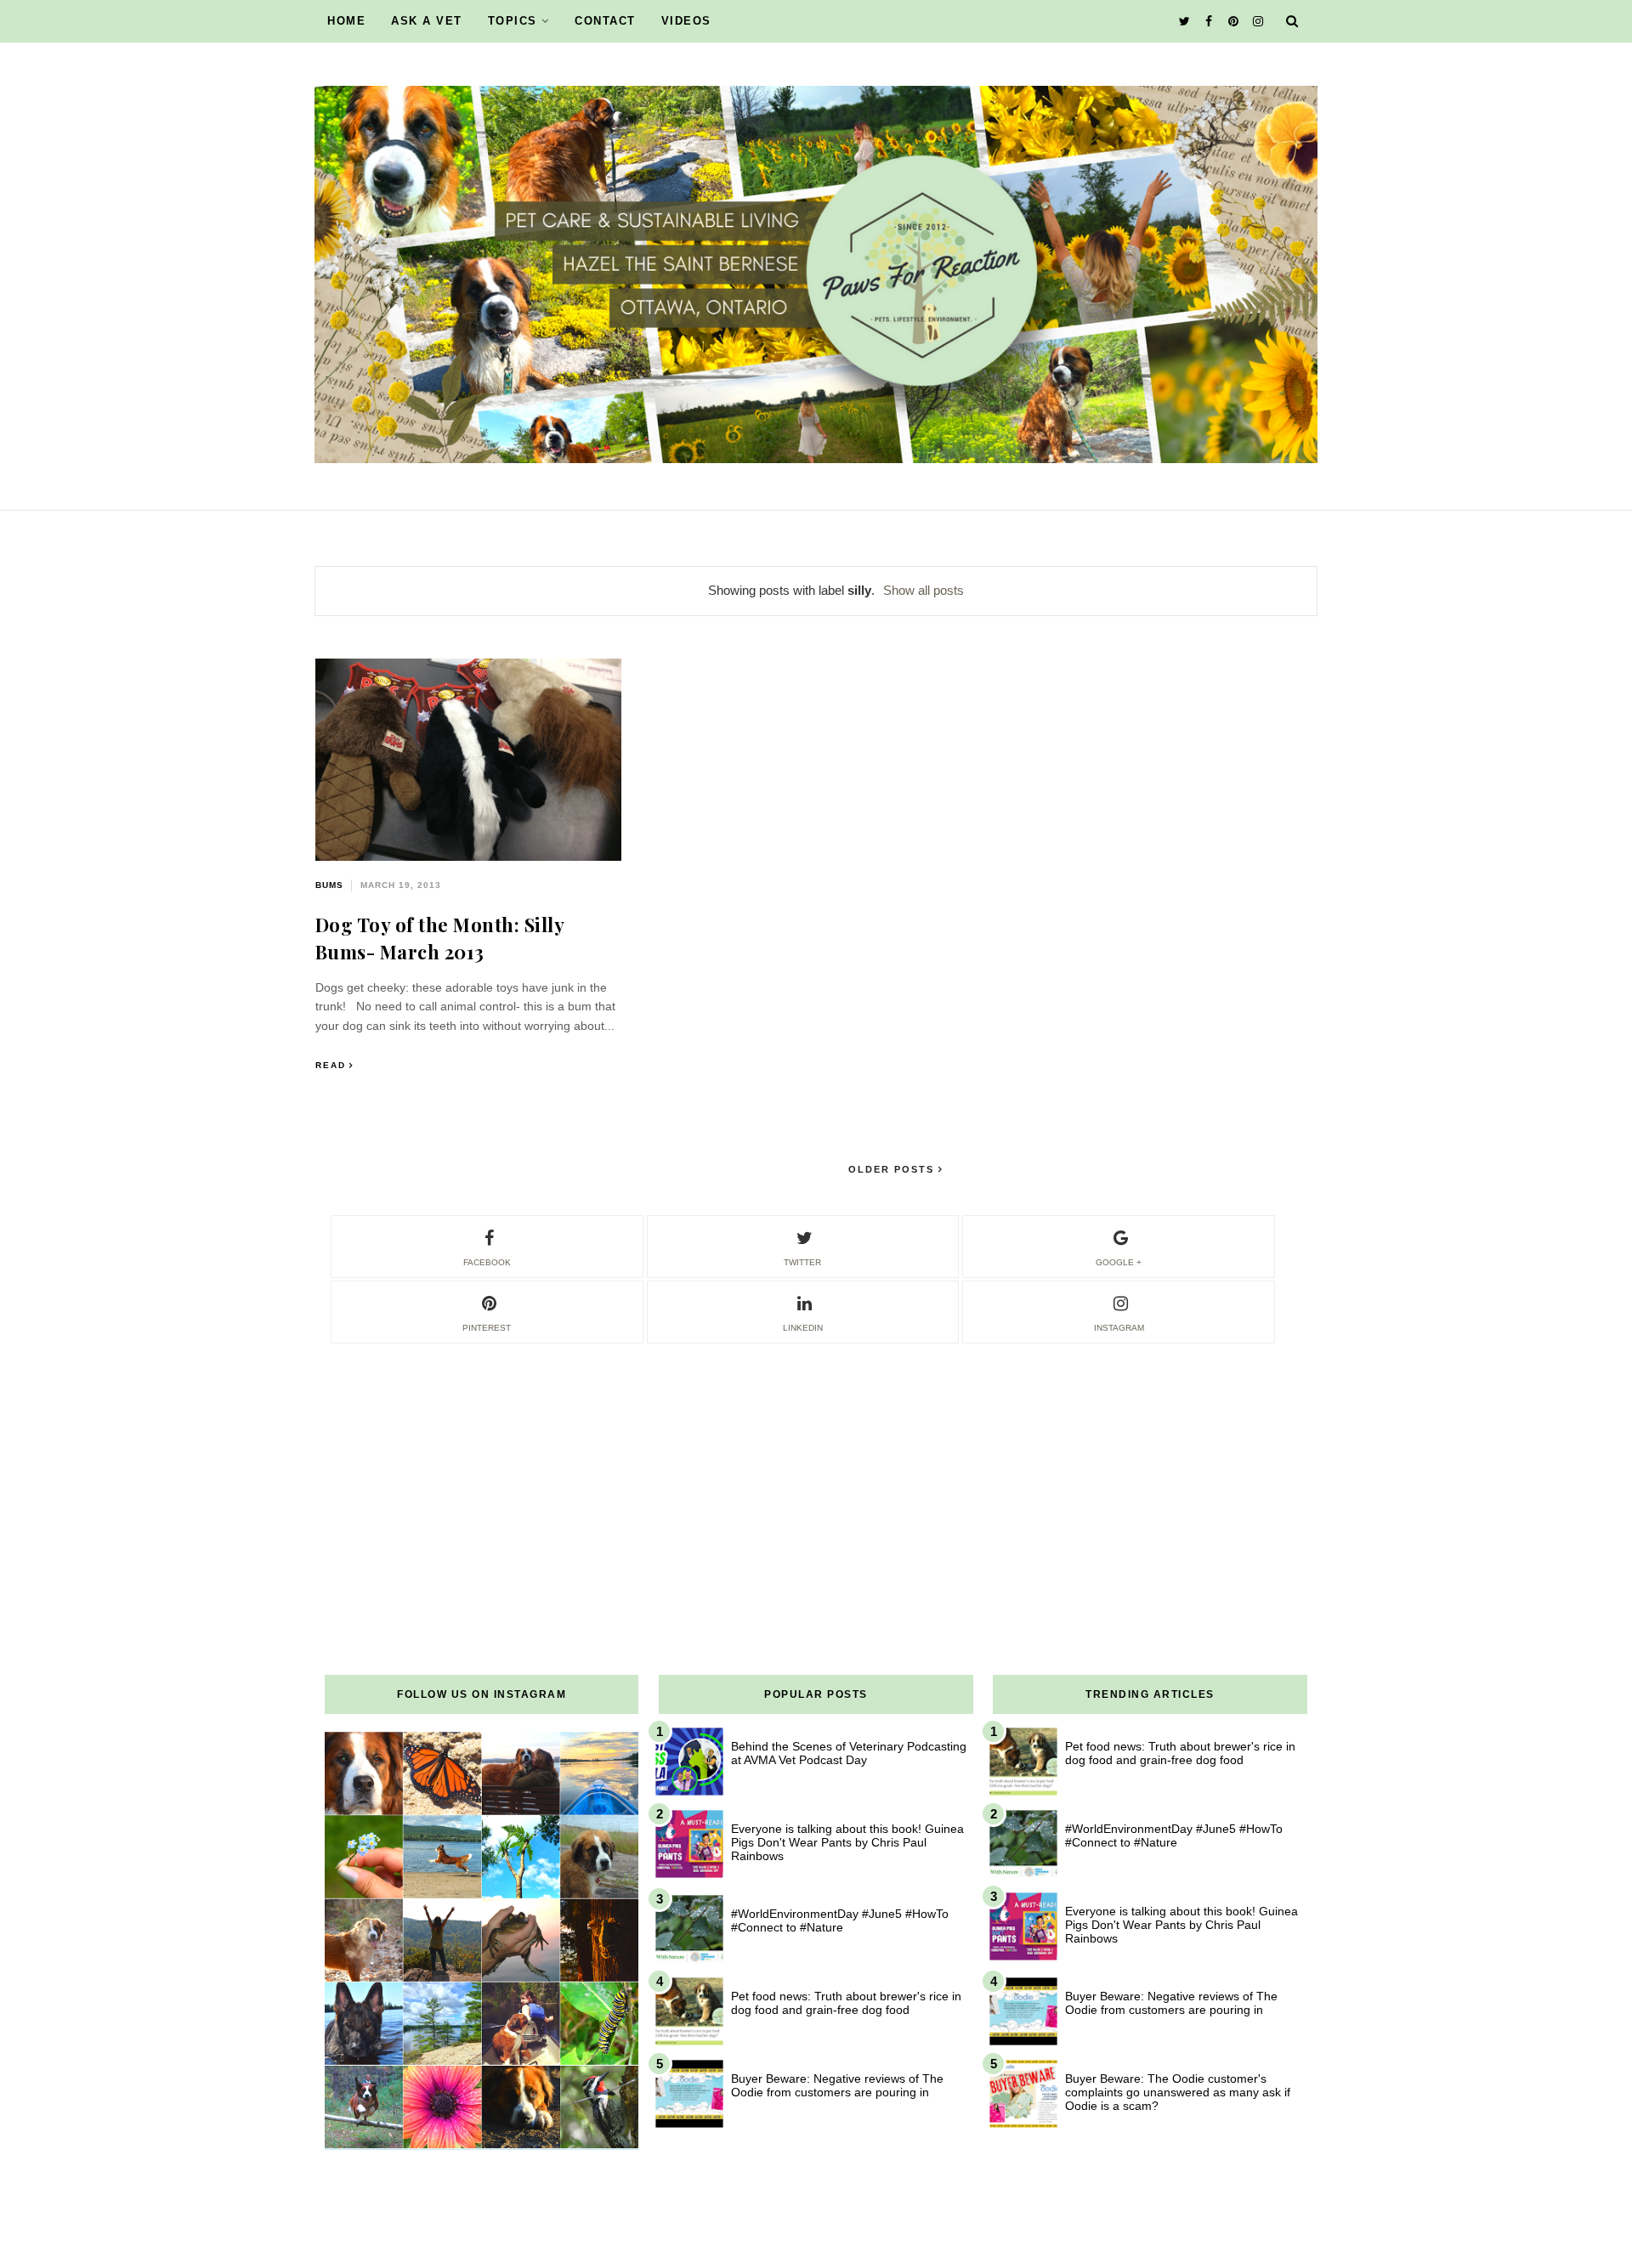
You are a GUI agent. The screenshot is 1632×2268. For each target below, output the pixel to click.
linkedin (803, 1328)
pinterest (487, 1328)
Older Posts (893, 1169)
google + (1119, 1262)
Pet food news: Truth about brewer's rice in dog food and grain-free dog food (846, 2003)
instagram (1119, 1328)
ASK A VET (427, 21)
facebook (487, 1262)
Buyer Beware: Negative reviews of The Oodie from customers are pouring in (837, 2085)
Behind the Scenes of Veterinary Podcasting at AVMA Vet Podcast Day (849, 1753)
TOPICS (513, 21)
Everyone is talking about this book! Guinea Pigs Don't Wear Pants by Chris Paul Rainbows (847, 1842)
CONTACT (605, 21)
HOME (346, 21)
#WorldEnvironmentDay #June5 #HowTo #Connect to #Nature (840, 1920)
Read (331, 1065)
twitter (802, 1262)
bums (329, 885)
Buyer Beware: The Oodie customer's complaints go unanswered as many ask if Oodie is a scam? (1178, 2092)
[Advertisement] (816, 1465)
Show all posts (924, 590)
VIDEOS (686, 21)
